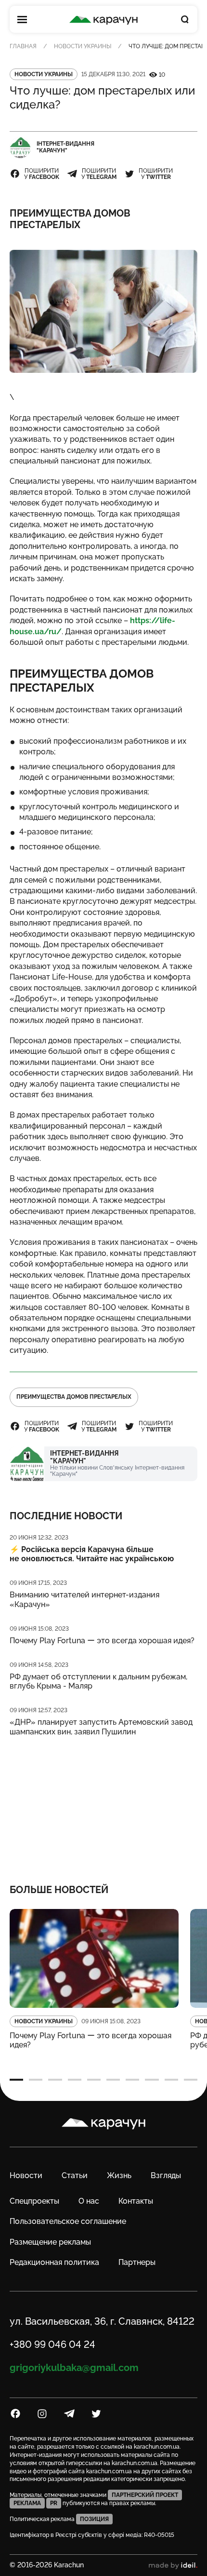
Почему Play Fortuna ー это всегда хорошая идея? (102, 1641)
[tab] (16, 2080)
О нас (89, 2201)
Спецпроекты (34, 2201)
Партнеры (137, 2262)
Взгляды (166, 2175)
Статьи (75, 2175)
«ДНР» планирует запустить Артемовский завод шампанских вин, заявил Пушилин (101, 1727)
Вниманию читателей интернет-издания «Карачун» (84, 1599)
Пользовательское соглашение (68, 2221)
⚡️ (92, 1554)
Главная (23, 46)
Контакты (136, 2201)
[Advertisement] (104, 1804)
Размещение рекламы (50, 2242)
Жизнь (119, 2175)
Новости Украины (83, 46)
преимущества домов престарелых (74, 1397)
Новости (26, 2175)
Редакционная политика (54, 2262)
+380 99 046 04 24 (52, 2344)
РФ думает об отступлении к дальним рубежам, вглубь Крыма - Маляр (98, 1681)
